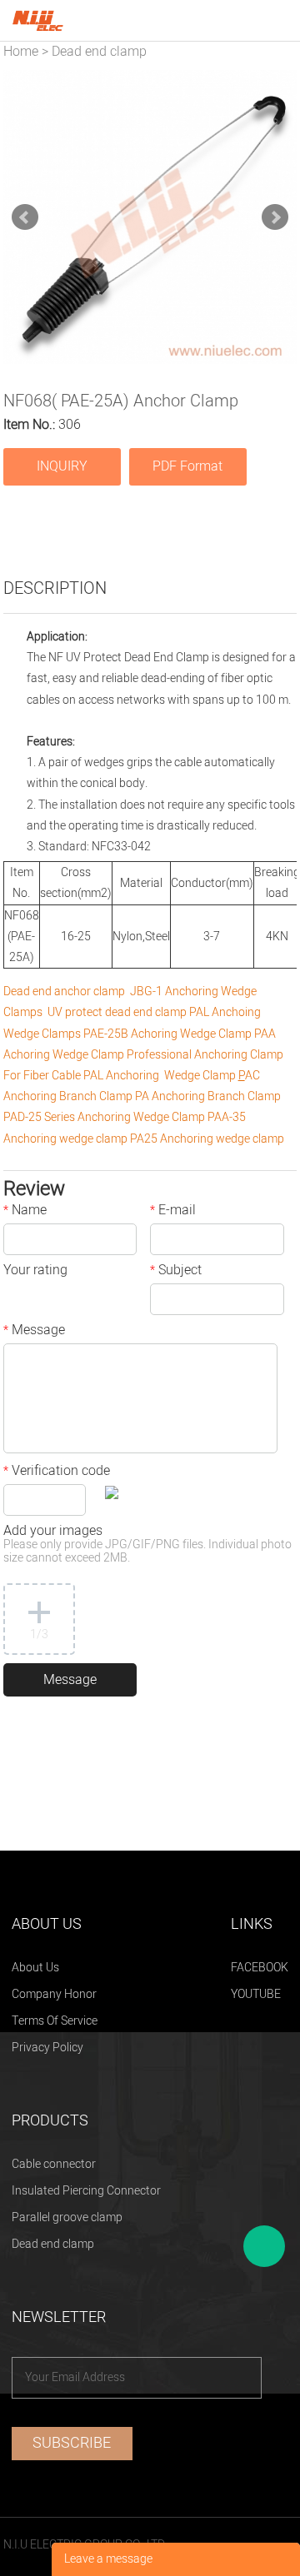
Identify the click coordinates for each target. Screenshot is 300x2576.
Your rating (35, 1272)
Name (25, 1212)
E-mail (173, 1212)
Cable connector (54, 2164)
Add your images (147, 1545)
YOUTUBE (256, 1994)
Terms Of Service (55, 2021)
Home (21, 52)
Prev (25, 217)
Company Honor (54, 1994)
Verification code (57, 1472)
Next (275, 217)
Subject (176, 1272)
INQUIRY (62, 466)
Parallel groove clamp (67, 2217)
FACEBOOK (260, 1968)
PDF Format (187, 466)
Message (34, 1332)
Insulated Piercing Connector (86, 2191)
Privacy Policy (47, 2048)
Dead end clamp (99, 52)
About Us (35, 1968)
